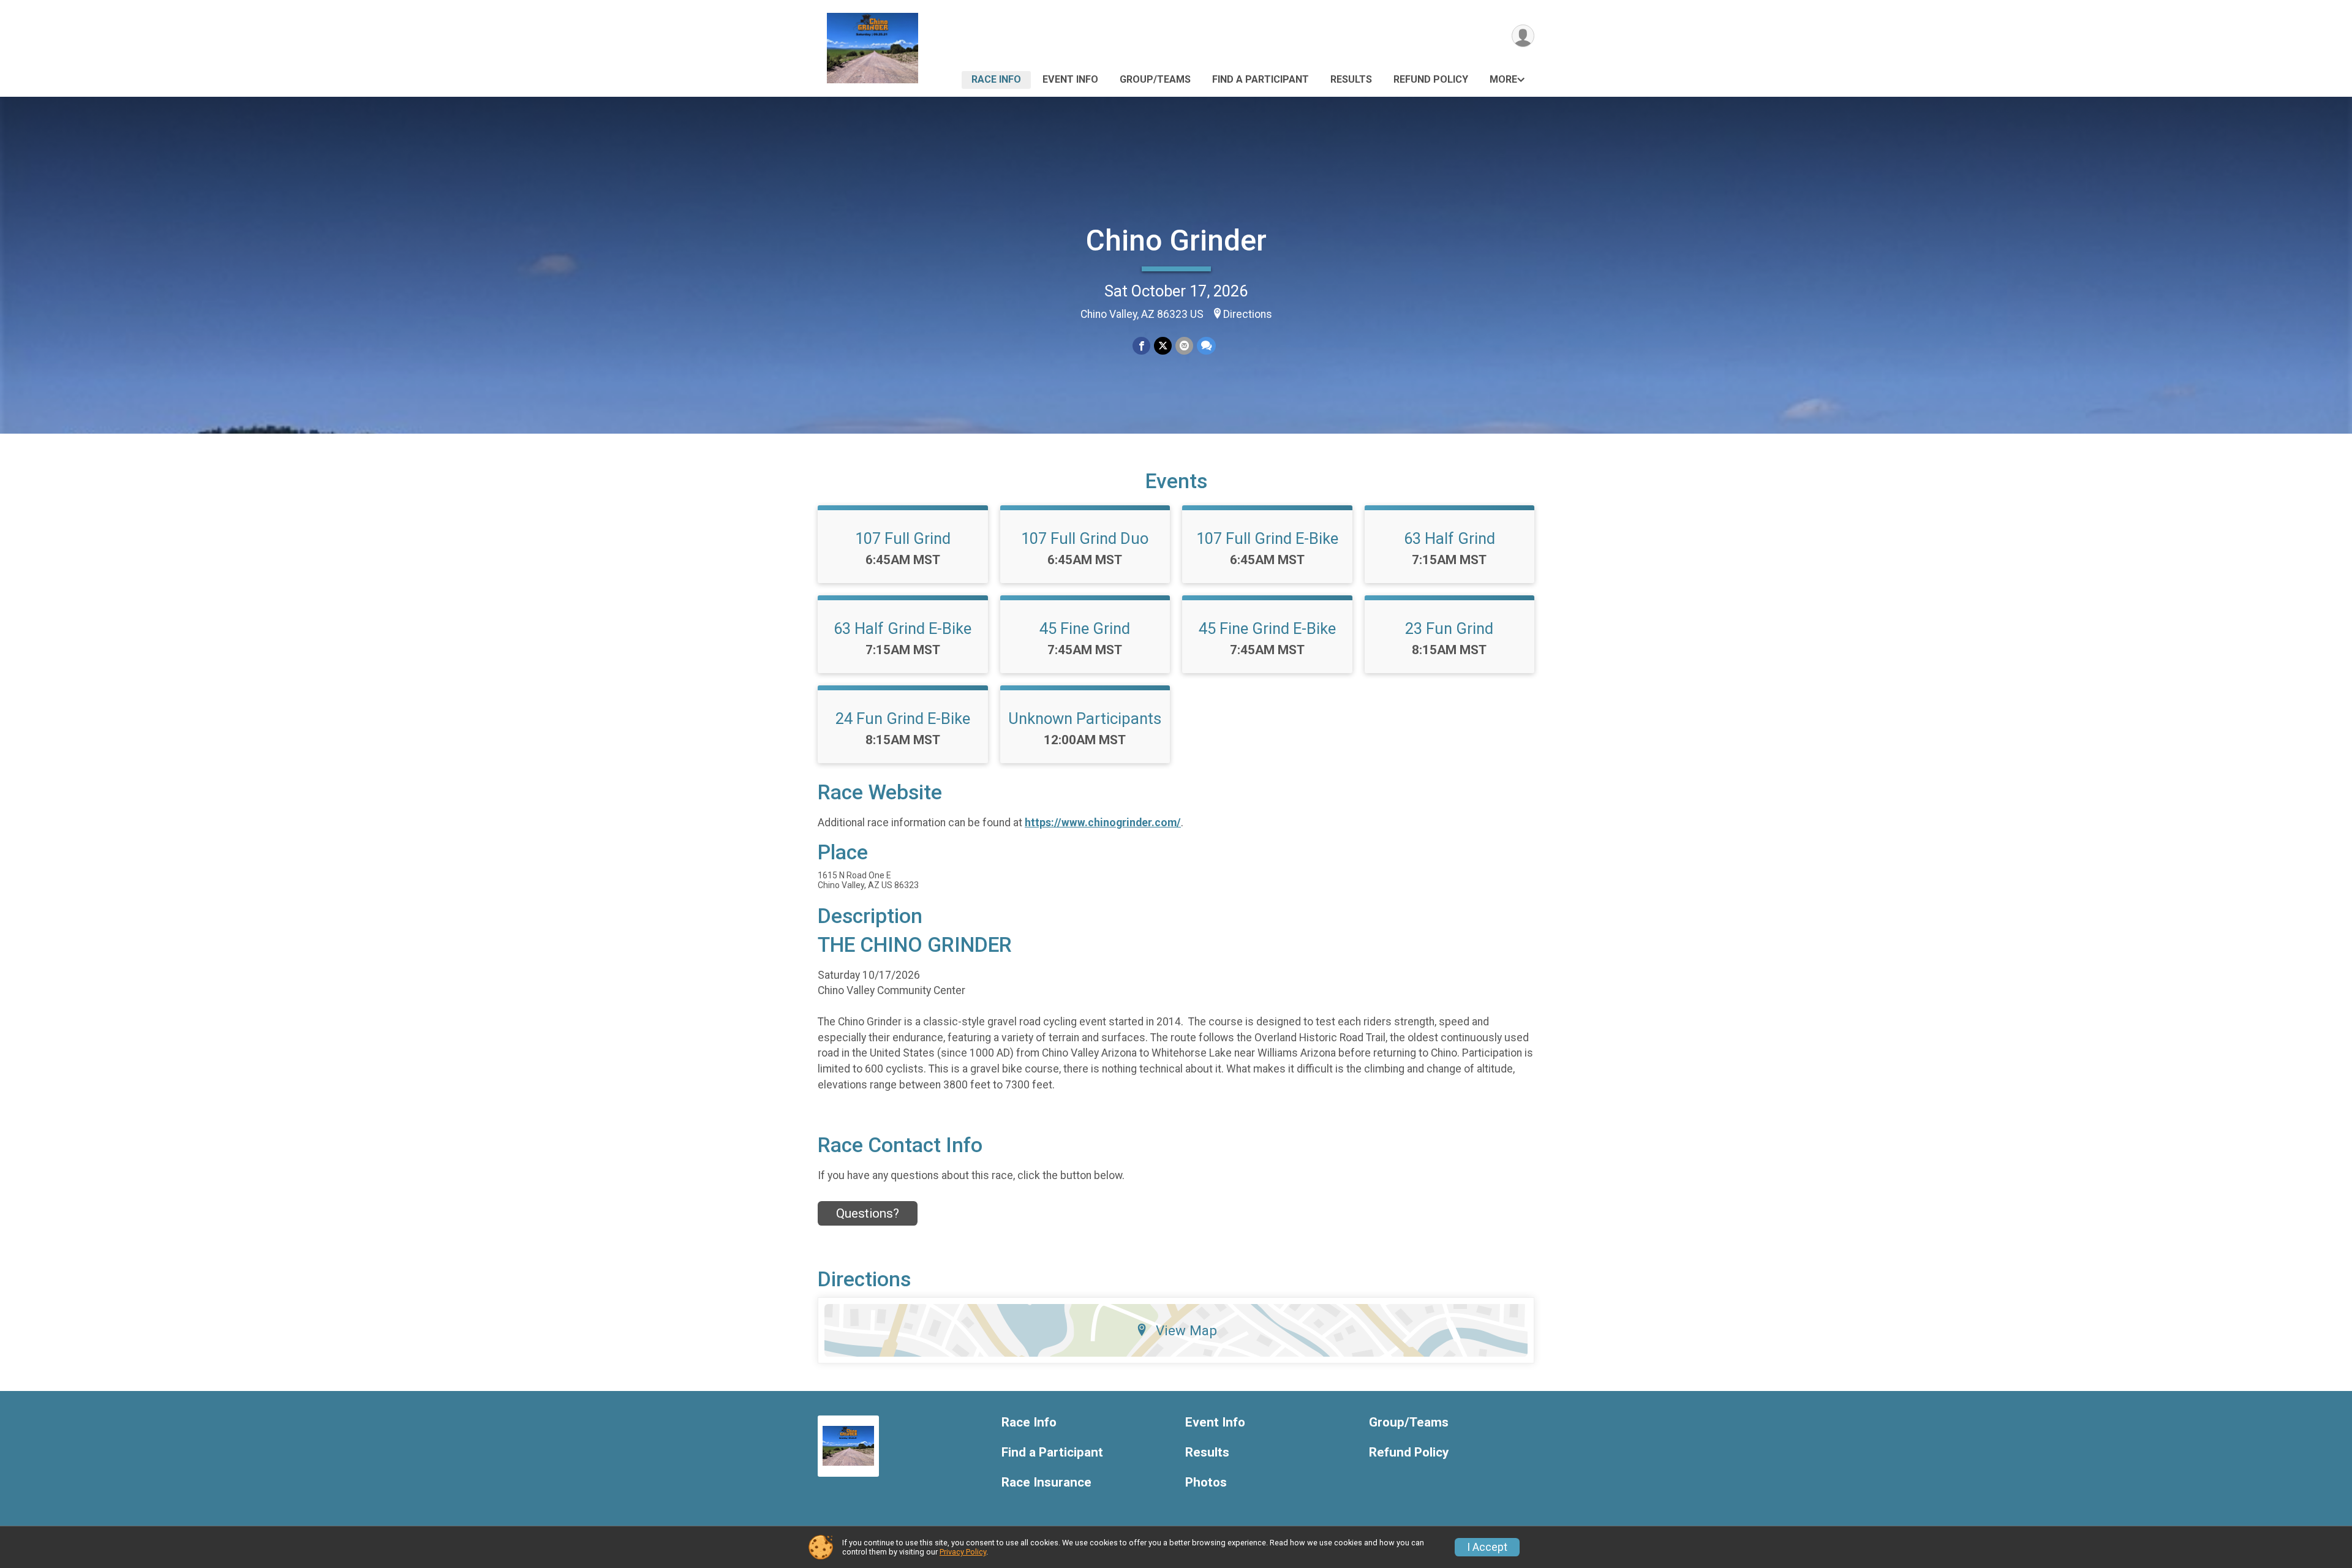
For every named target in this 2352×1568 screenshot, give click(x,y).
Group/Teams (1155, 79)
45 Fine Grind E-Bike (1267, 628)
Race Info (996, 79)
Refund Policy (1431, 79)
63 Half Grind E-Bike (903, 628)
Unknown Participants (1085, 718)
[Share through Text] (1206, 346)
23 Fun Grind (1449, 628)
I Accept (1487, 1547)
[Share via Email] (1184, 346)
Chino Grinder (1176, 240)
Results (1351, 79)
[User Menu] (1523, 36)
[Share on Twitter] (1163, 346)
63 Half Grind (1449, 538)
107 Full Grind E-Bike (1267, 538)
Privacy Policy (963, 1552)
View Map (1186, 1330)
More (1503, 79)
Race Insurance (1046, 1483)
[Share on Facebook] (1141, 346)
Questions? (868, 1213)
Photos (1206, 1483)
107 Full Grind (903, 538)
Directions (1248, 314)
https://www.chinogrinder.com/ (1103, 823)
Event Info (1070, 79)
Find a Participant (1261, 79)
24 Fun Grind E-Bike (903, 718)
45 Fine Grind (1085, 628)
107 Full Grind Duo (1085, 538)
